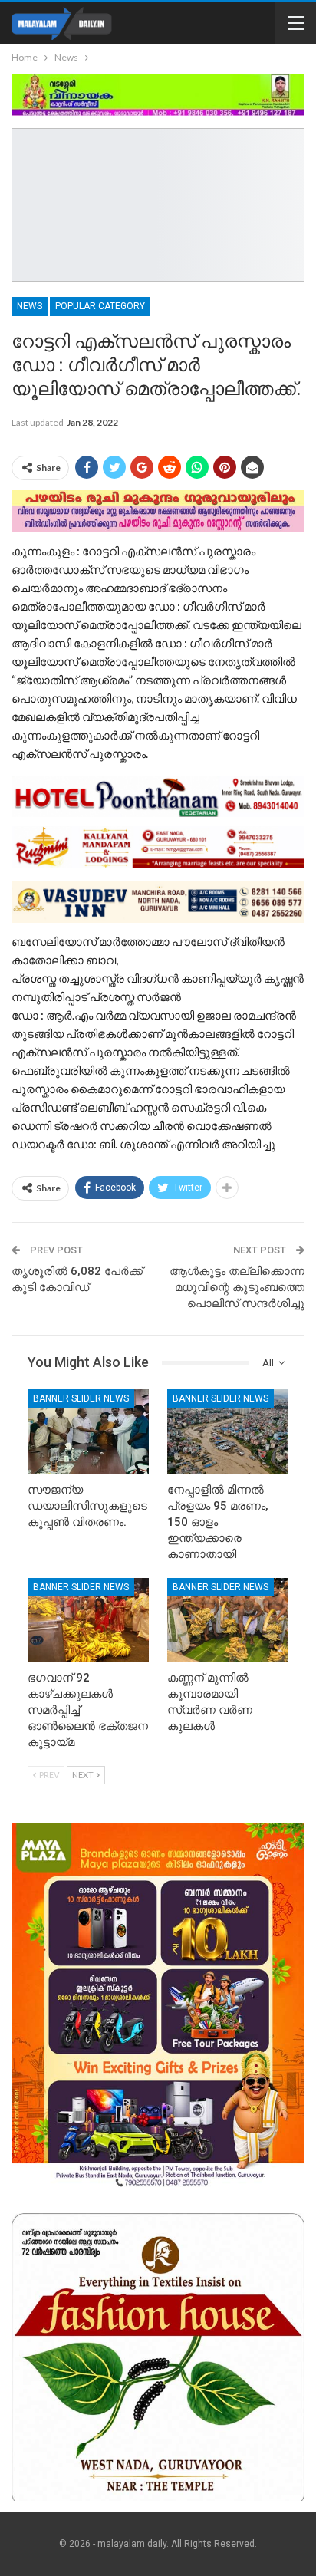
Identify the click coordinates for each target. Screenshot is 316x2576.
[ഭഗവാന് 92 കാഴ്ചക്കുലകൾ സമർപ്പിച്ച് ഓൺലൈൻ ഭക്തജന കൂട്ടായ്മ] (88, 1621)
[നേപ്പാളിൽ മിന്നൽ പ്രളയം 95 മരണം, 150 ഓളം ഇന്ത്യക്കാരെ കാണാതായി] (228, 1432)
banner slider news (81, 1398)
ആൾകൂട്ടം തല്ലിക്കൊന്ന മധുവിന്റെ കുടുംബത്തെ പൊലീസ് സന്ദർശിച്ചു (237, 1287)
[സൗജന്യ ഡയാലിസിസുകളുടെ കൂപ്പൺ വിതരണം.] (88, 1432)
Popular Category (100, 306)
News (30, 306)
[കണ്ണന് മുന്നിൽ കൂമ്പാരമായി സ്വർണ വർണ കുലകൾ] (228, 1621)
